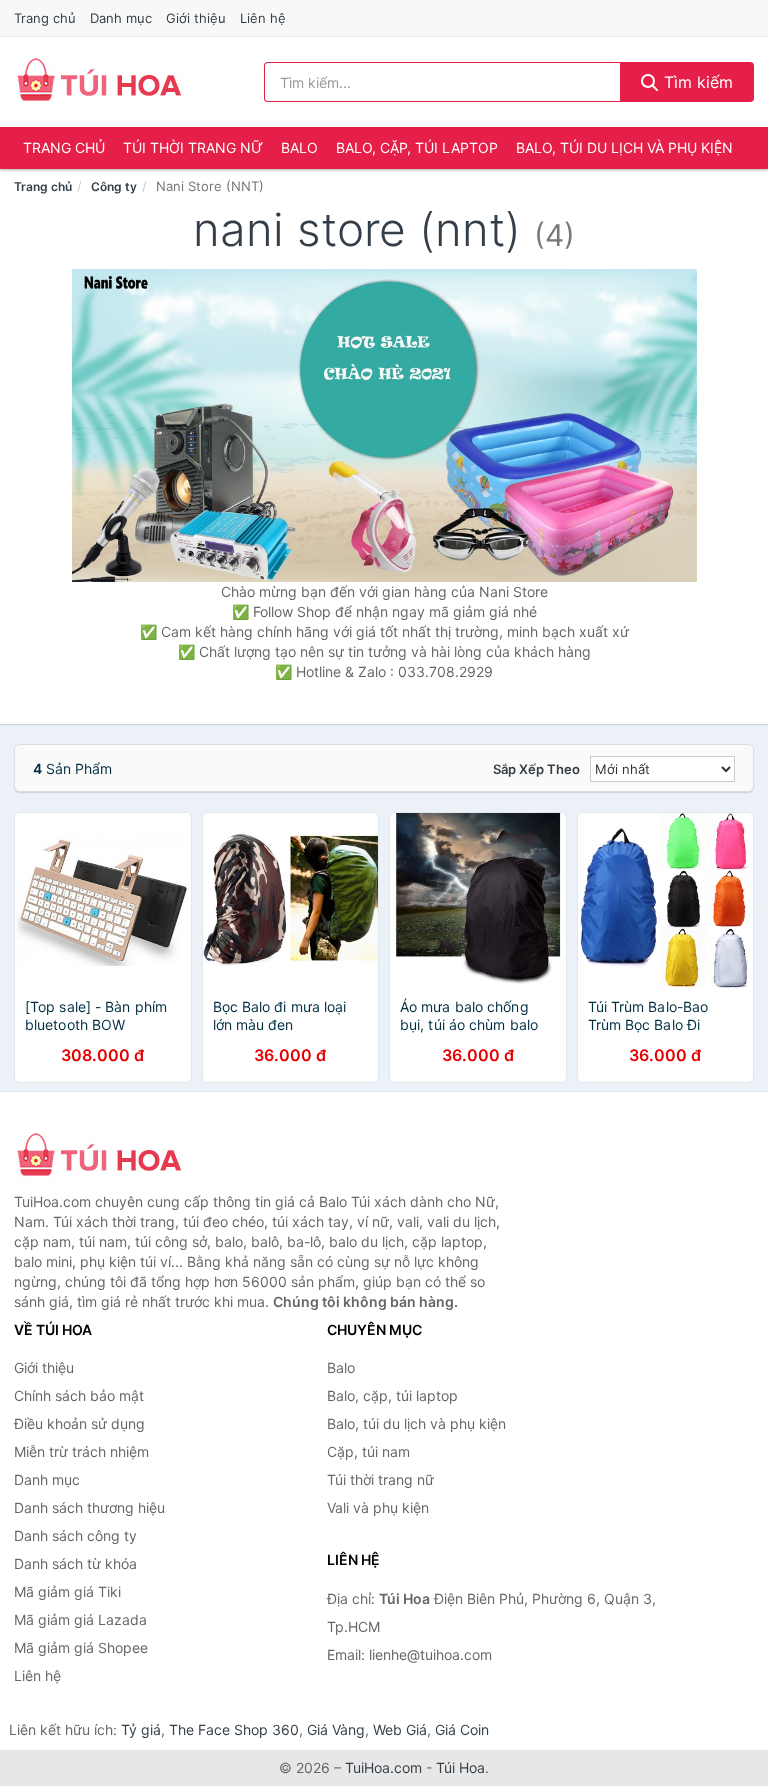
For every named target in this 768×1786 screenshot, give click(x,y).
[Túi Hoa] (114, 1157)
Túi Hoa (460, 1767)
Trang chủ (45, 18)
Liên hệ (263, 18)
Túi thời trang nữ (193, 147)
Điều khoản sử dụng (79, 1423)
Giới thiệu (196, 18)
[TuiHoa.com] (99, 82)
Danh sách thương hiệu (89, 1507)
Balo (299, 147)
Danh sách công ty (75, 1535)
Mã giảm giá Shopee (81, 1647)
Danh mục (121, 18)
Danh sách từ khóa (75, 1563)
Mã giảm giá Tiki (67, 1591)
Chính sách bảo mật (79, 1395)
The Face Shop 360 (234, 1729)
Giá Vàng (336, 1729)
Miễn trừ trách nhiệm (81, 1451)
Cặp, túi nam (368, 1451)
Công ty (114, 186)
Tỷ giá (141, 1729)
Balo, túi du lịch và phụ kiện (624, 147)
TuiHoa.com (383, 1767)
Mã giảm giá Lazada (80, 1619)
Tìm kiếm (696, 82)
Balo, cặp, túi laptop (417, 147)
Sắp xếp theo (536, 769)
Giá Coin (462, 1729)
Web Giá (400, 1729)
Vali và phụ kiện (378, 1507)
